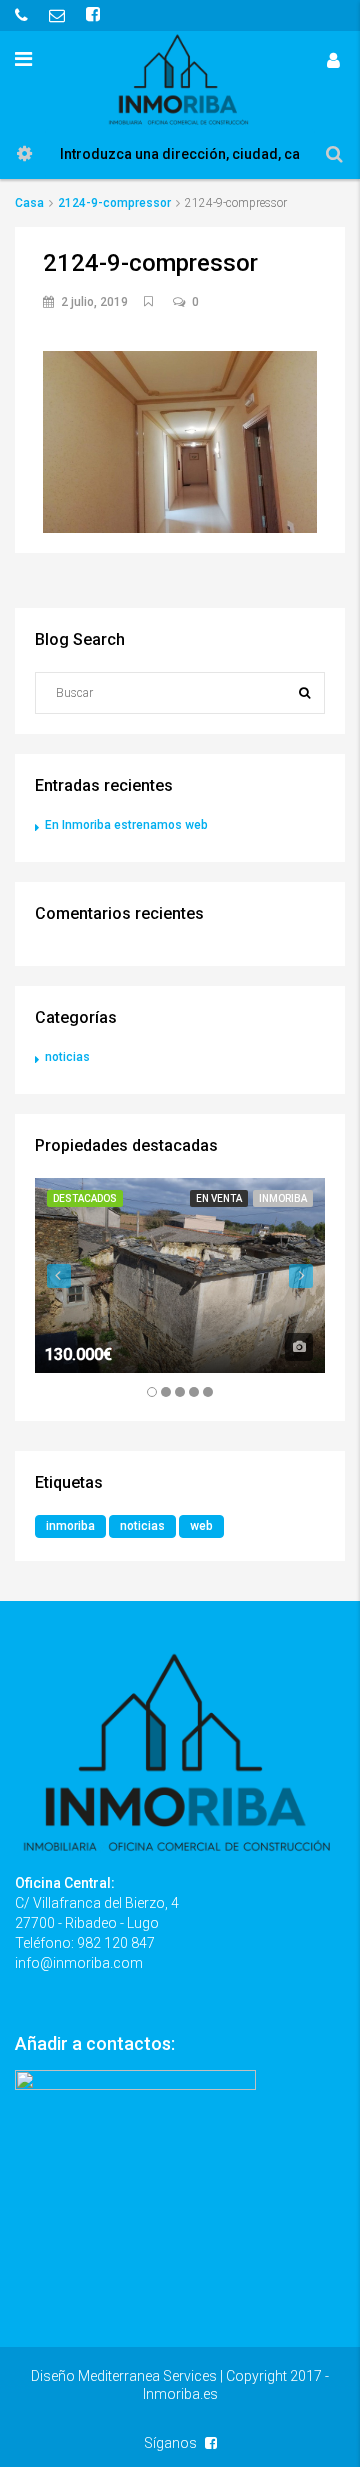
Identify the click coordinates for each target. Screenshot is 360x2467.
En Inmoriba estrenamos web (126, 825)
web (201, 1526)
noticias (67, 1057)
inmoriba (70, 1526)
